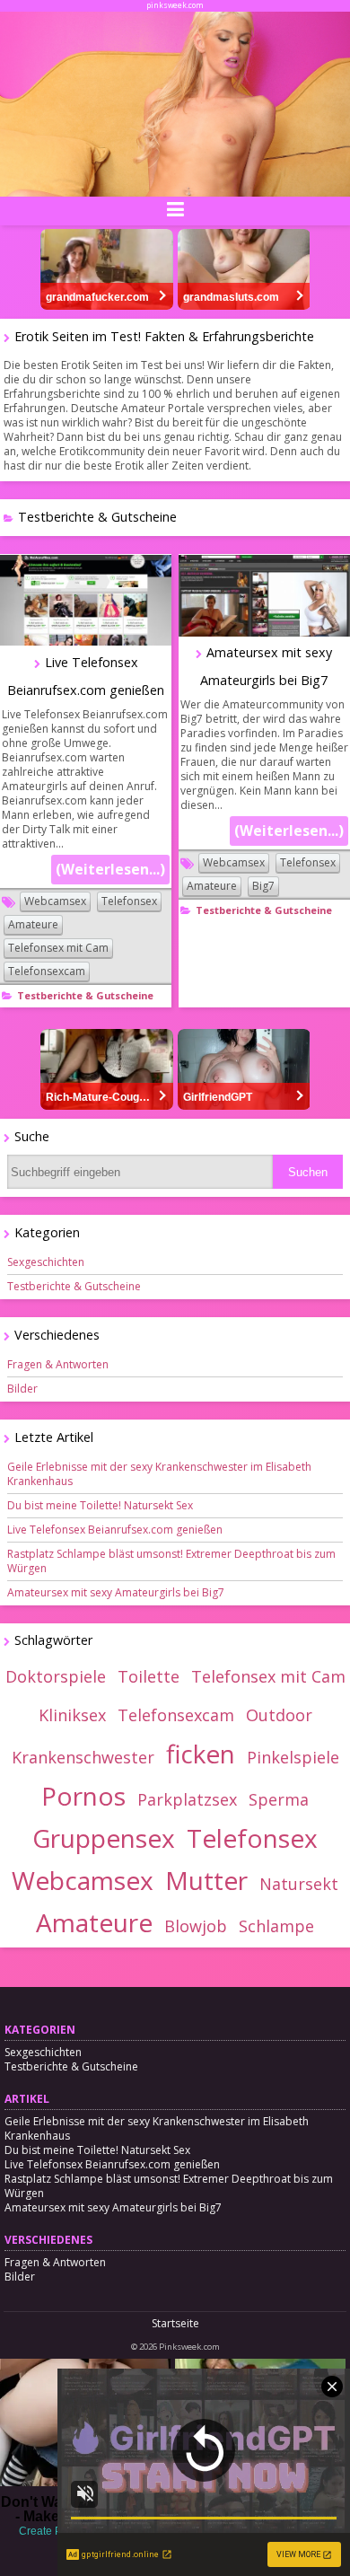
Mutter (206, 1880)
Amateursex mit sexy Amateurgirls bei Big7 (116, 1592)
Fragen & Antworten (58, 1364)
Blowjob (196, 1926)
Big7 (263, 886)
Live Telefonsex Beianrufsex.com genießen (115, 1530)
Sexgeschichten (46, 1262)
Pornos (83, 1796)
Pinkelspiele (293, 1757)
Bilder (22, 1389)
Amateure (33, 924)
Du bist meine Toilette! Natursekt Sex (100, 1505)
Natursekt (299, 1884)
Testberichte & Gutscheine (85, 995)
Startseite (175, 2323)
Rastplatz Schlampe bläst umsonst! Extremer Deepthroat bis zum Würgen (171, 1561)
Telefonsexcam (47, 971)
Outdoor (279, 1715)
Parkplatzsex (187, 1799)
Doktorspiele (56, 1676)
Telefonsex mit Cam (58, 948)
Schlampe (276, 1926)
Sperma (279, 1799)
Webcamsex (55, 901)
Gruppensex (104, 1838)
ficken (201, 1754)
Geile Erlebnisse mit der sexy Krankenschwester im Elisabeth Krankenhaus (159, 1474)
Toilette (149, 1676)
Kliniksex (72, 1715)
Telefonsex (129, 901)
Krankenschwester (83, 1757)
